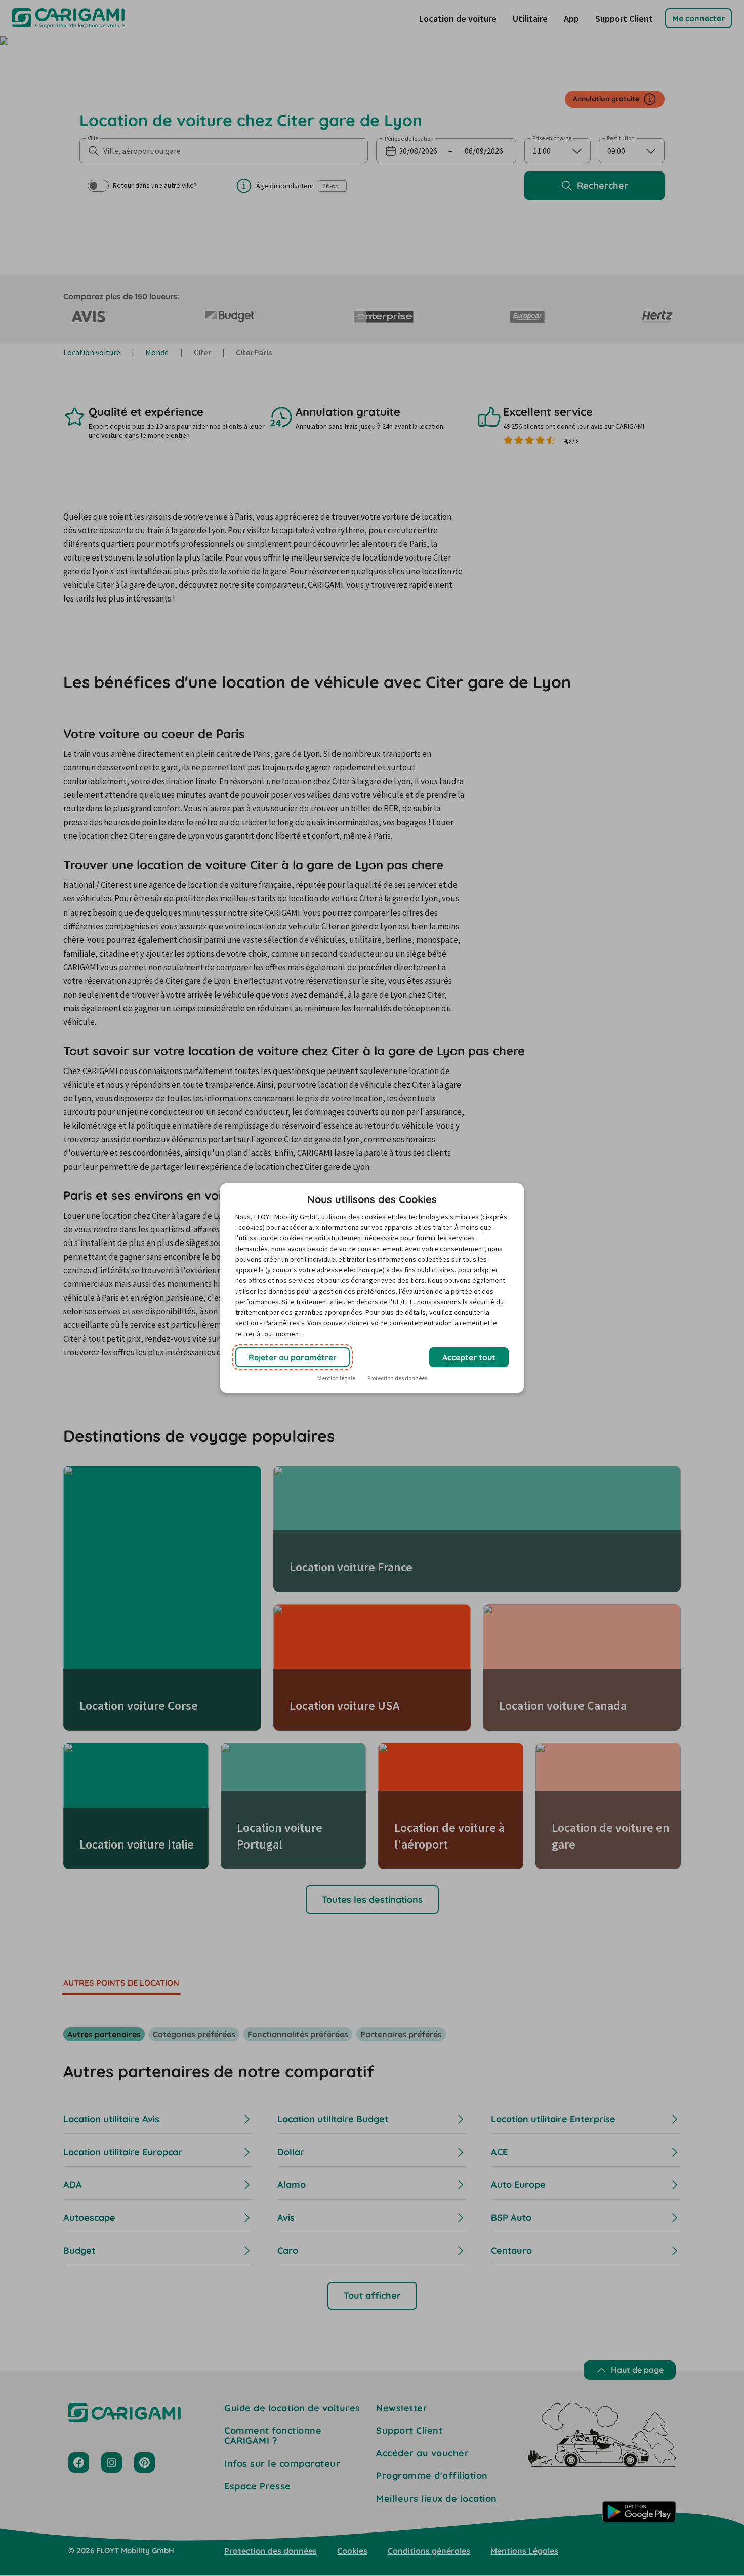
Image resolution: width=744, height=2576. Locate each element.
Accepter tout (469, 1357)
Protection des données (397, 1378)
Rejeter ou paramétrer (293, 1357)
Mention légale (336, 1378)
